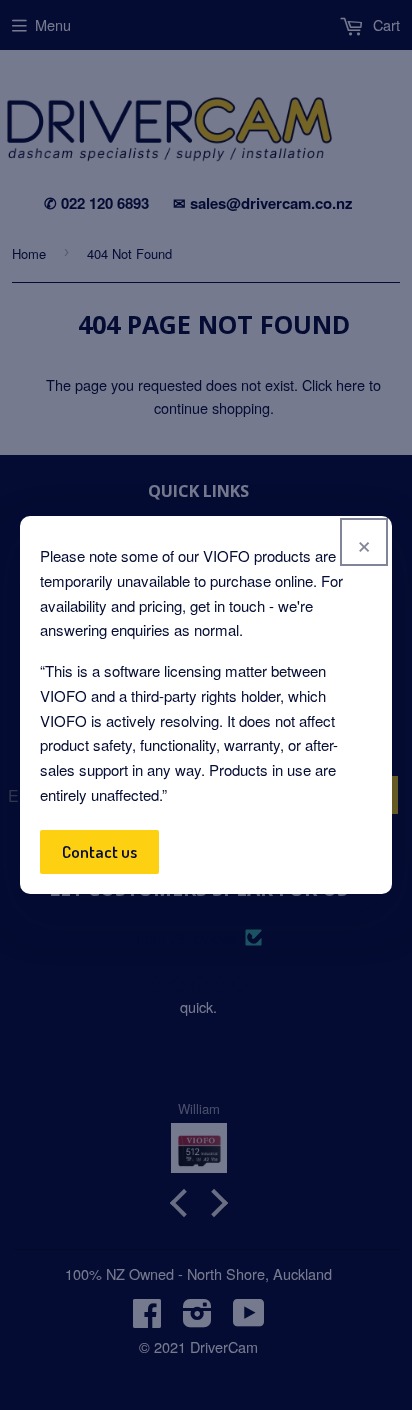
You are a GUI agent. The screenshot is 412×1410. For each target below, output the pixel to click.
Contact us (99, 851)
